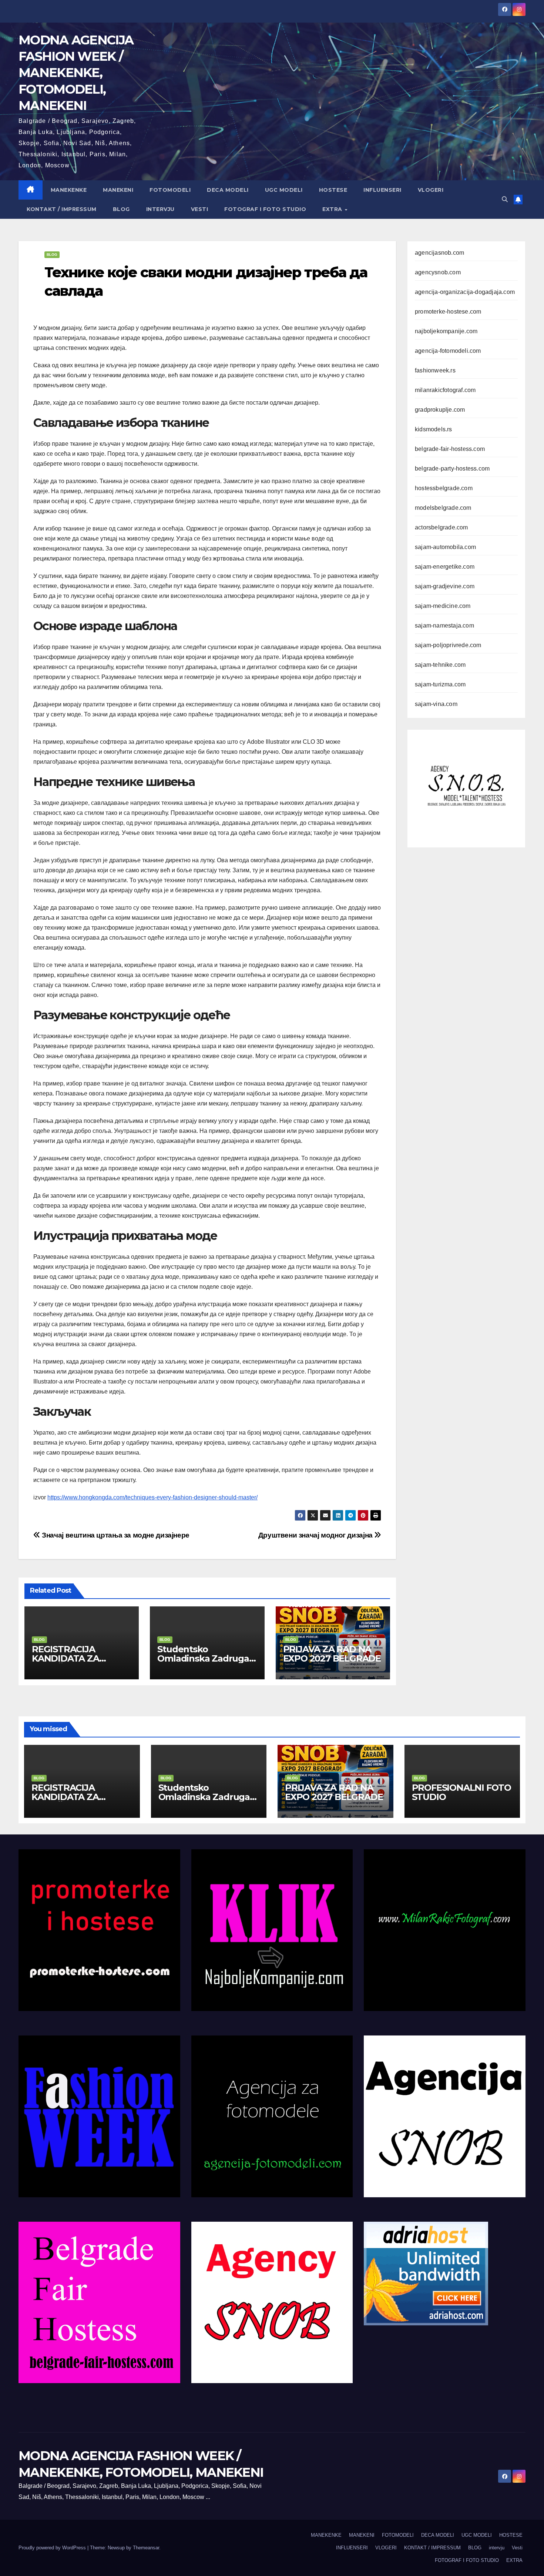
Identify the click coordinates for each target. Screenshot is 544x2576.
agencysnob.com (438, 272)
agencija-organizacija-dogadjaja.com (465, 292)
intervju (160, 209)
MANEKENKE (69, 190)
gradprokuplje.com (440, 410)
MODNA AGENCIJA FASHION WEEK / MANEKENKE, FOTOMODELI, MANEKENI (76, 73)
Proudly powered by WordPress (53, 2548)
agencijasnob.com (439, 253)
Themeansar (146, 2548)
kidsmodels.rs (434, 429)
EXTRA (333, 209)
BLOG (121, 209)
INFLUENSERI (382, 190)
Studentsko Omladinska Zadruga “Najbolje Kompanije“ (204, 1658)
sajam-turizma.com (440, 684)
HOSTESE (333, 190)
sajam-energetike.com (445, 567)
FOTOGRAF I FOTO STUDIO (265, 209)
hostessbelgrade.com (444, 488)
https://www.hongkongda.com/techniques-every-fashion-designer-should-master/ (152, 1497)
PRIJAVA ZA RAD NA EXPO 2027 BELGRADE (332, 1654)
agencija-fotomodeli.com (448, 351)
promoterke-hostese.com (448, 312)
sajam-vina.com (436, 704)
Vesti (200, 209)
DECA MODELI (228, 190)
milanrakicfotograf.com (445, 390)
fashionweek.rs (435, 370)
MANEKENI (118, 190)
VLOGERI (431, 190)
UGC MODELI (284, 190)
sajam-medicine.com (443, 606)
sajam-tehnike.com (440, 665)
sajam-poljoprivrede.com (448, 645)
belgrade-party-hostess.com (452, 469)
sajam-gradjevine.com (445, 586)
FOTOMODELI (170, 190)
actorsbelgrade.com (441, 527)
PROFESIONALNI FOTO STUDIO (461, 1792)
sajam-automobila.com (445, 547)
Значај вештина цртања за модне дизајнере (115, 1535)
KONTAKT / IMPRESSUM (62, 209)
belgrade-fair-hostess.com (450, 449)
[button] (505, 199)
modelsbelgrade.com (443, 508)
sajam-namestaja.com (444, 625)
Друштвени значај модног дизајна (316, 1535)
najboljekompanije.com (446, 331)
